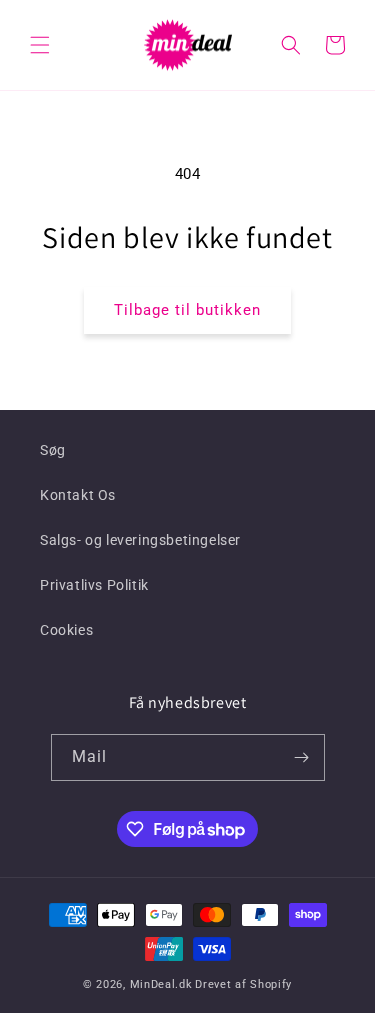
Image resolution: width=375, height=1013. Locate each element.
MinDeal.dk (161, 984)
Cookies (66, 630)
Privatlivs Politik (94, 585)
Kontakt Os (78, 495)
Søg (53, 450)
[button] (40, 45)
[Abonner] (302, 757)
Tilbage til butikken (187, 310)
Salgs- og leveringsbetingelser (140, 540)
